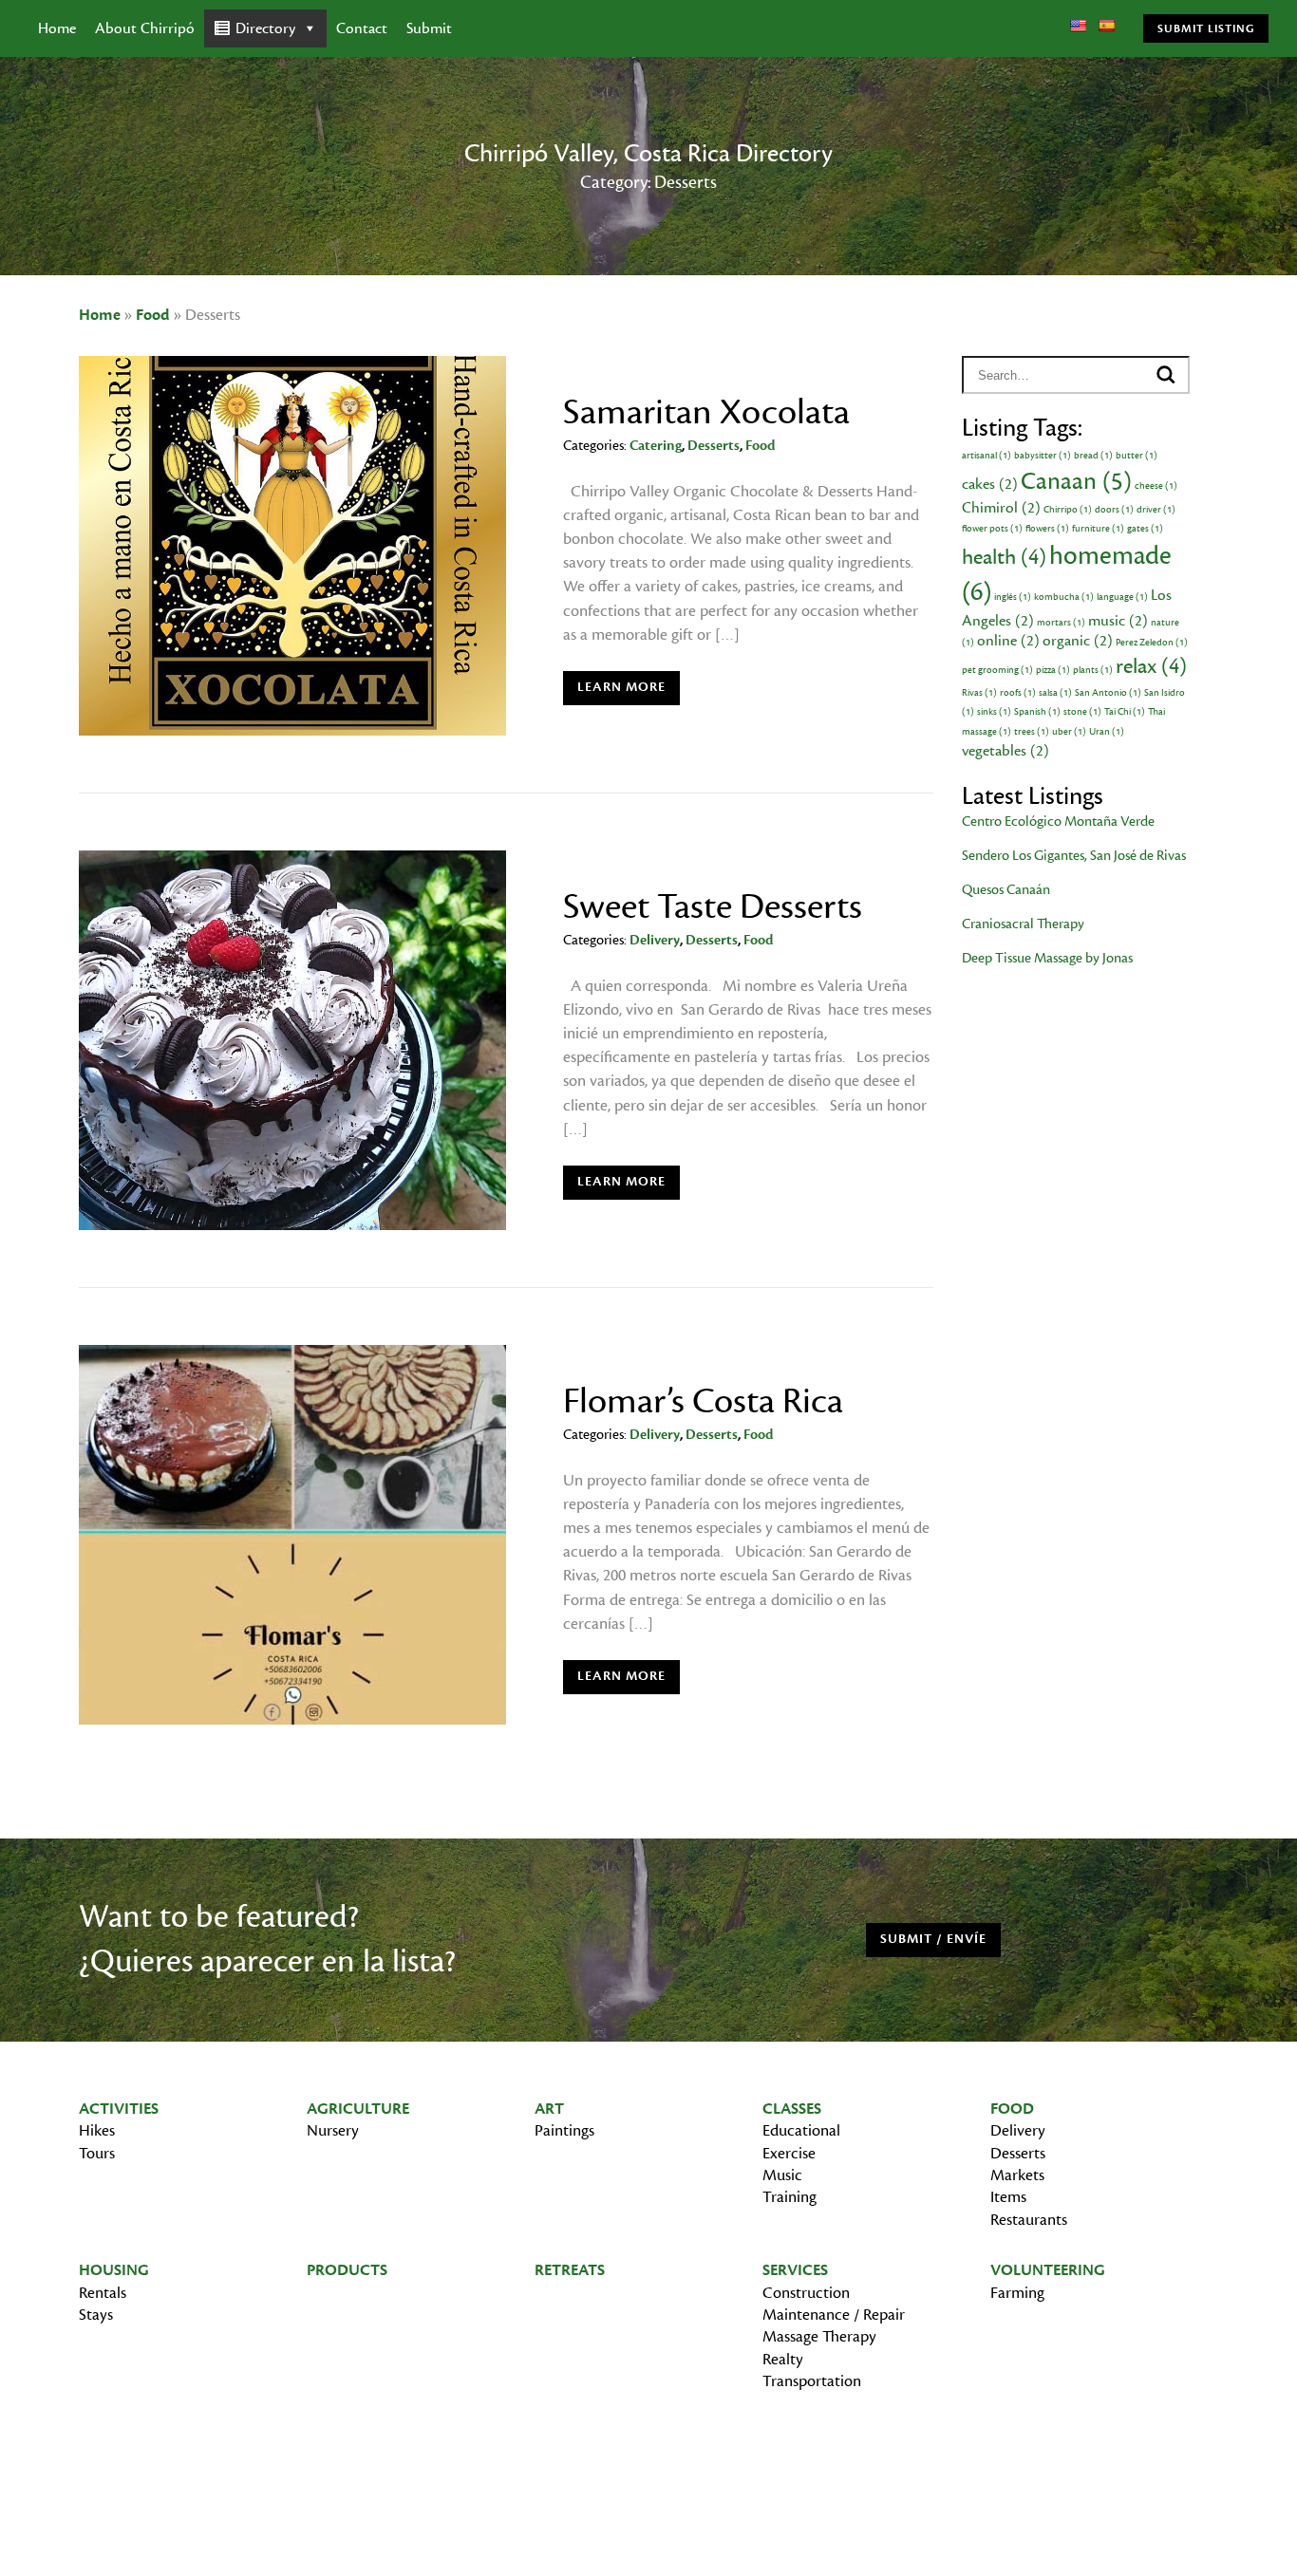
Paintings (564, 2131)
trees (1032, 732)
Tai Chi (1125, 712)
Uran (1107, 732)
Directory (265, 28)
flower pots (992, 529)
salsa (1055, 693)
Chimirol (1001, 508)
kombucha (1064, 597)
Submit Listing (1206, 28)
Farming (1017, 2293)
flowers (1047, 529)
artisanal (987, 456)
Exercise (789, 2154)
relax (1151, 666)
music (1118, 621)
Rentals (103, 2293)
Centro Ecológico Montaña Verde (1058, 821)
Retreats (570, 2270)
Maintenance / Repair (834, 2315)
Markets (1017, 2175)
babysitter (1043, 456)
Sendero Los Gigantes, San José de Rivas (1074, 856)
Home (57, 28)
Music (782, 2175)
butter (1137, 456)
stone (1082, 712)
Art (549, 2109)
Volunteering (1048, 2270)
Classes (792, 2109)
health (1004, 557)
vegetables (1006, 751)
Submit (429, 28)
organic (1078, 641)
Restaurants (1029, 2220)
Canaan (1076, 481)
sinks (994, 712)
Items (1008, 2197)
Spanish (1037, 712)
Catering (656, 446)
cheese (1156, 486)
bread (1093, 456)
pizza (1053, 670)
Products (347, 2270)
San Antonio (1108, 693)
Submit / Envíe (933, 1939)
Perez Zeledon (1152, 643)
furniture (1098, 529)
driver (1156, 510)
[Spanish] (1106, 26)
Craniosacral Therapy (1023, 924)
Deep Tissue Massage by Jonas (1047, 958)
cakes (990, 484)
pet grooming (997, 670)
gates (1145, 529)
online (1008, 641)
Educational (801, 2131)
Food (153, 315)
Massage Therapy (819, 2337)
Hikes (97, 2131)
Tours (97, 2154)
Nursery (333, 2131)
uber (1069, 732)
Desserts (714, 446)
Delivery (655, 940)
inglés (1013, 597)
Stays (96, 2315)
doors (1114, 510)
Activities (119, 2109)
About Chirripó (145, 28)
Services (795, 2270)
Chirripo (1068, 510)
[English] (1078, 26)
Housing (114, 2270)
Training (789, 2197)
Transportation (812, 2381)
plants (1093, 670)
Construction (806, 2293)
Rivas (979, 693)
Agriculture (358, 2109)
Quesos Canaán (1006, 890)
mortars (1061, 623)
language (1122, 597)
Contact (362, 28)
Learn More (621, 687)
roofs (1018, 693)
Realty (783, 2360)
